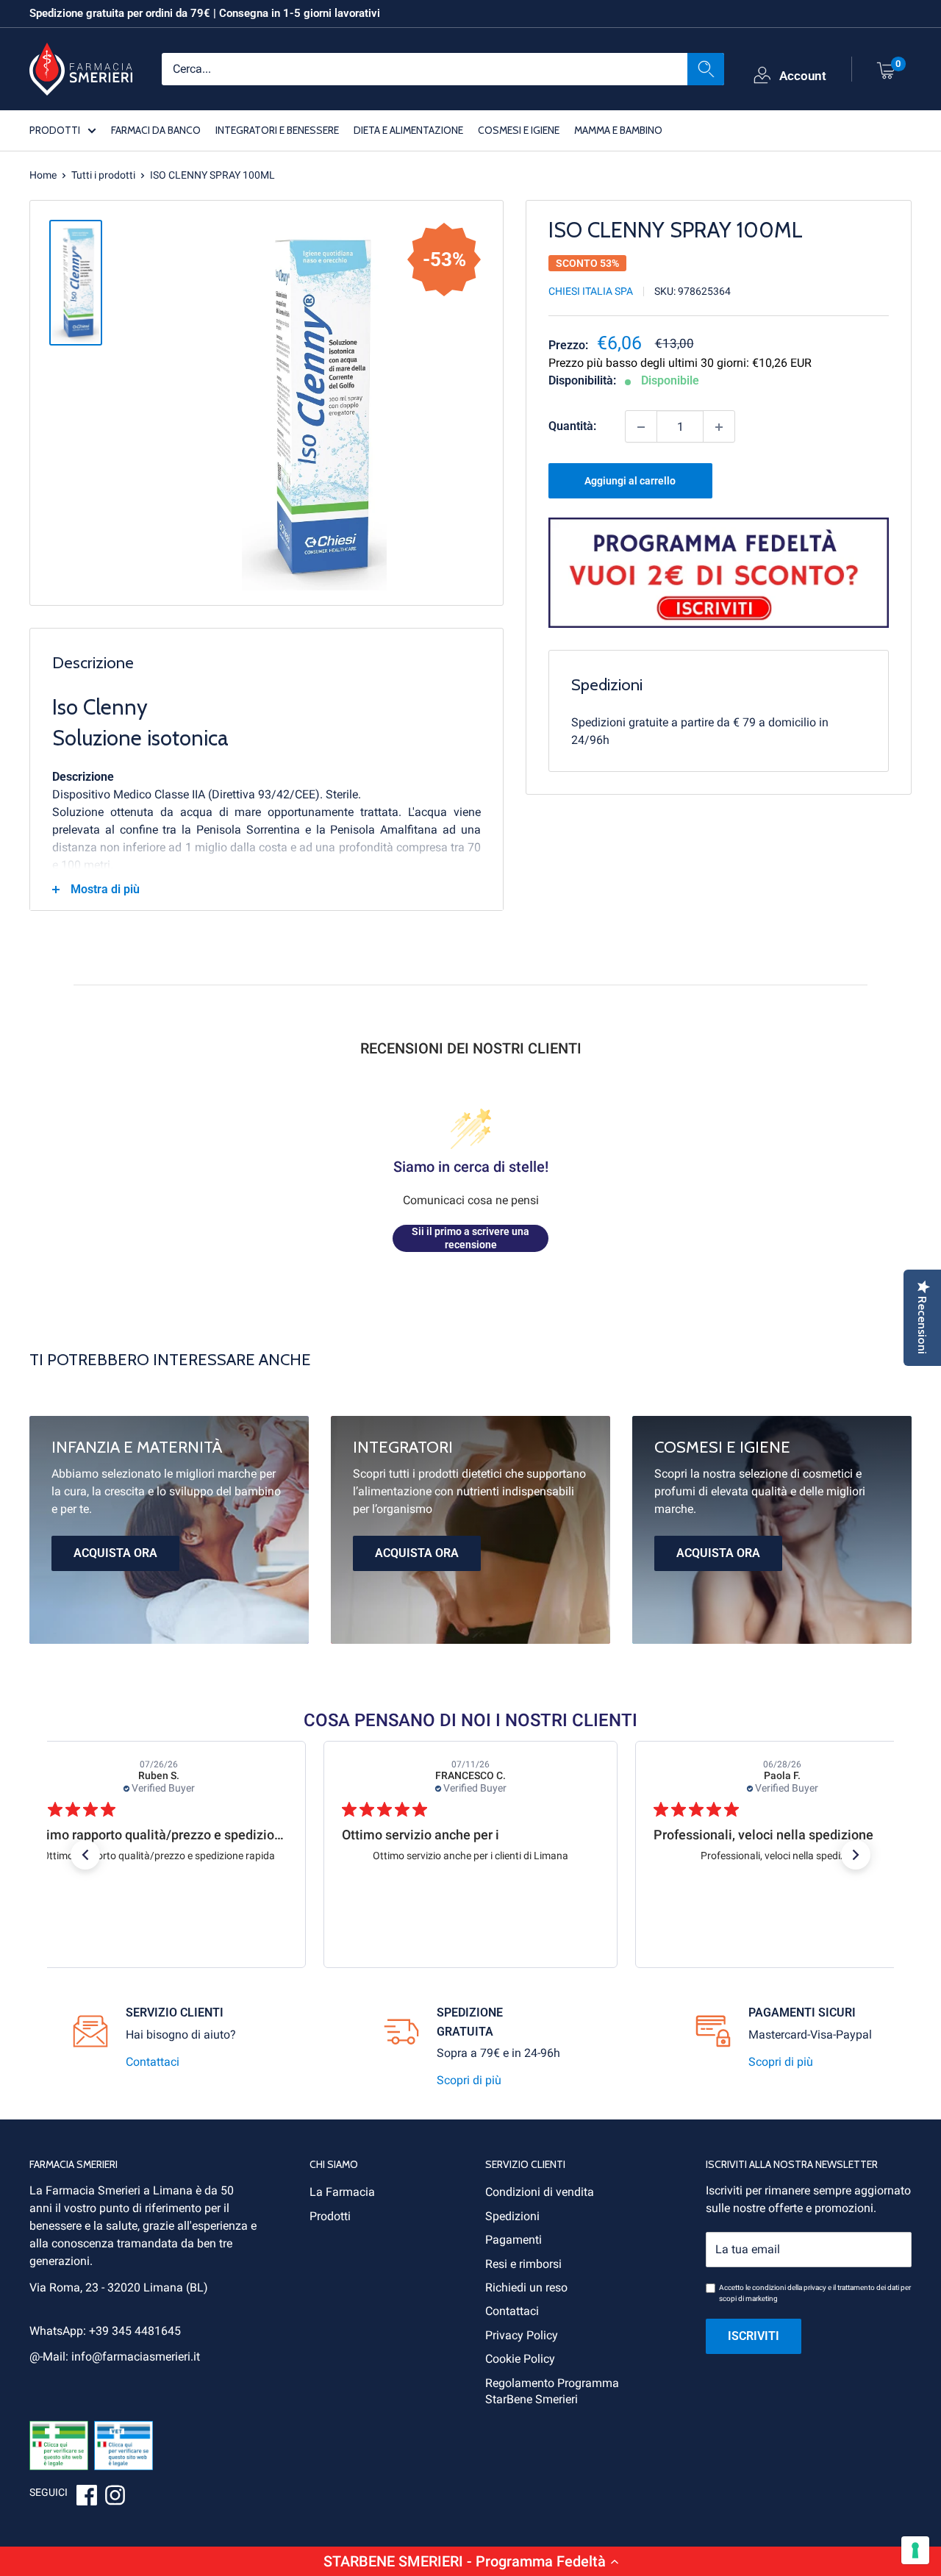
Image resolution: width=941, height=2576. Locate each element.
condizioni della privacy (789, 2287)
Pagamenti (514, 2240)
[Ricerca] (706, 68)
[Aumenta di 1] (719, 427)
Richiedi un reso (526, 2287)
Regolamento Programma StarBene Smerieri (552, 2391)
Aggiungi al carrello (630, 482)
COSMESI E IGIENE (519, 129)
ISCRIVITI (754, 2336)
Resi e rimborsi (523, 2264)
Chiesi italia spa (591, 292)
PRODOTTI (55, 129)
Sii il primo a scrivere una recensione (470, 1238)
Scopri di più (469, 2080)
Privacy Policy (522, 2335)
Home (43, 175)
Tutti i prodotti (103, 175)
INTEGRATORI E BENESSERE (277, 129)
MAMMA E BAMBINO (618, 129)
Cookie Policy (520, 2359)
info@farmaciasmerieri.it (136, 2357)
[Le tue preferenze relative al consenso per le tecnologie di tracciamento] (915, 2550)
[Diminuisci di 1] (641, 427)
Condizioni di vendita (540, 2192)
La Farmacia (342, 2192)
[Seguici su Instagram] (115, 2497)
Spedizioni (512, 2216)
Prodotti (330, 2216)
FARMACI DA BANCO (156, 129)
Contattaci (153, 2062)
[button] (470, 2561)
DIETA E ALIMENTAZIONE (408, 129)
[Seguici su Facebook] (87, 2497)
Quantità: (572, 427)
